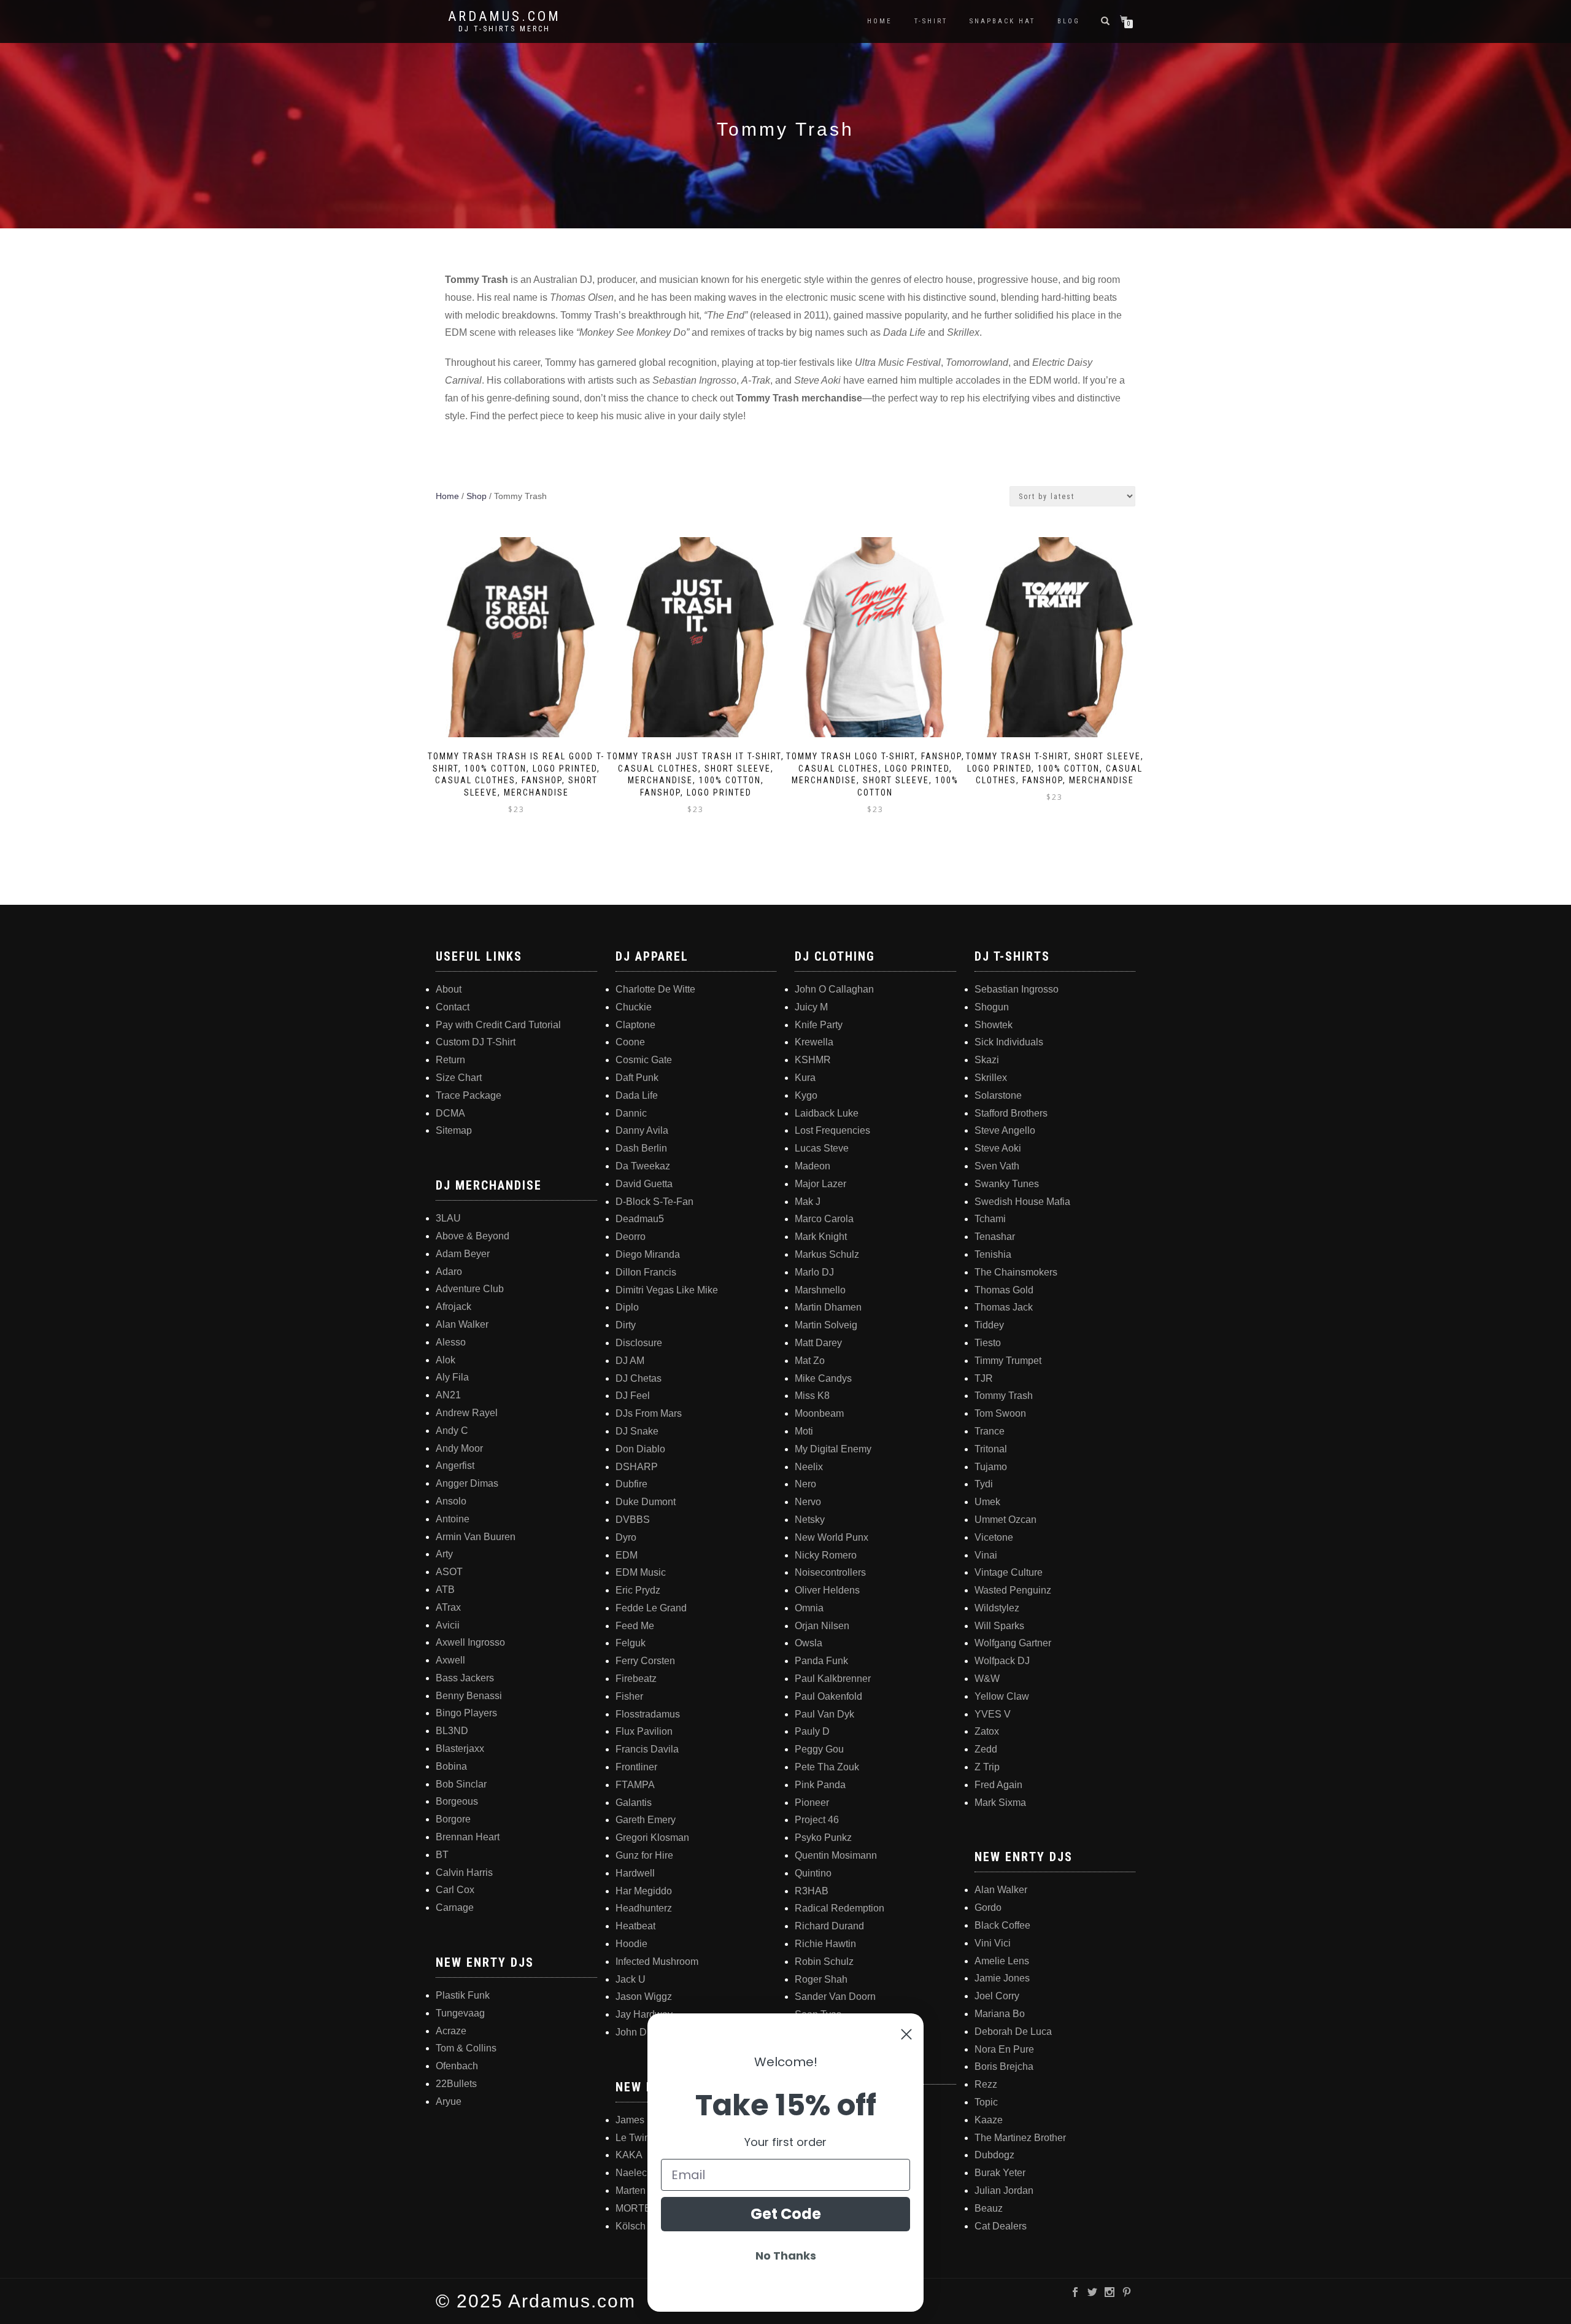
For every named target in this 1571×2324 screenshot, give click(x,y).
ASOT (449, 1572)
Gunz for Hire (644, 1855)
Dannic (631, 1113)
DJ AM (630, 1361)
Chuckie (634, 1007)
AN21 (448, 1395)
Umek (987, 1502)
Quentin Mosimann (836, 1855)
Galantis (634, 1803)
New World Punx (832, 1537)
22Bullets (456, 2084)
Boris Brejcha (1004, 2066)
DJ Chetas (639, 1378)
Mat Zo (810, 1361)
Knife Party (819, 1025)
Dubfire (631, 1484)
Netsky (810, 1520)
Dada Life (637, 1095)
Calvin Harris (464, 1873)
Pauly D (812, 1731)
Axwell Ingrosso (470, 1642)
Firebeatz (636, 1679)
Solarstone (998, 1095)
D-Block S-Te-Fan (654, 1202)
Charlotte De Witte (655, 989)
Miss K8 (812, 1396)
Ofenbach (457, 2066)
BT (442, 1855)
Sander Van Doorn (835, 1997)
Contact (453, 1007)
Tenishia (993, 1254)
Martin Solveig (826, 1325)
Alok (446, 1360)
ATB (445, 1590)
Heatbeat (635, 1926)
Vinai (986, 1555)
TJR (984, 1378)
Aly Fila (452, 1377)
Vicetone (994, 1537)
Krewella (814, 1042)
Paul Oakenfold (828, 1696)
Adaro (449, 1272)
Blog (1069, 21)
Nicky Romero (826, 1555)
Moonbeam (819, 1413)
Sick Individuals (1009, 1042)
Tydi (984, 1484)
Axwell (450, 1660)
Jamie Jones (1002, 1978)
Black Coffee (1002, 1925)
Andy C (452, 1431)
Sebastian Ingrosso (1017, 989)
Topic (986, 2102)
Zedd (986, 1749)
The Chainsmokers (1016, 1272)
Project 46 (817, 1820)
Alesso (451, 1342)
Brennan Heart (468, 1837)
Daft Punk (637, 1078)
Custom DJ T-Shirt (476, 1042)
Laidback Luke (827, 1113)
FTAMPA (635, 1785)
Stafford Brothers (1011, 1113)
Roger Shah (821, 1979)
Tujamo (991, 1467)
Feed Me (635, 1626)
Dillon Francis (646, 1272)
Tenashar (995, 1237)
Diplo (627, 1307)
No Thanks (786, 2256)
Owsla (809, 1643)
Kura (805, 1078)
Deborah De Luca (1013, 2032)
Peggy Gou (819, 1749)
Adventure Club (470, 1289)
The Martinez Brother (1020, 2138)
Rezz (986, 2084)
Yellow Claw (1002, 1696)
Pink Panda (820, 1785)
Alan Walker (462, 1324)
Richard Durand (829, 1926)
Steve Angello (1005, 1130)
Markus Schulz (827, 1254)
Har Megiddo (644, 1891)
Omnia (809, 1608)
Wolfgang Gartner (1013, 1643)
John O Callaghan (834, 989)
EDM (627, 1555)
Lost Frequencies (832, 1130)
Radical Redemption (840, 1908)
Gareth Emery (646, 1820)
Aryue (449, 2101)
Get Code (786, 2214)
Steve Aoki (998, 1148)
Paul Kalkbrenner (833, 1679)
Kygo (806, 1095)
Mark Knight (821, 1237)
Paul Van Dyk (824, 1714)
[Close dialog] (906, 2034)
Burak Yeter (1000, 2173)
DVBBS (633, 1520)
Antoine (453, 1519)
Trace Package (469, 1095)
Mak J (808, 1202)
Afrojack (454, 1307)
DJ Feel (633, 1396)
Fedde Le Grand (651, 1608)
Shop (477, 496)
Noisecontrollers (830, 1572)
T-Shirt (931, 21)
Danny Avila (642, 1130)
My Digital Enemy (833, 1449)
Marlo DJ (814, 1272)
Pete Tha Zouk (827, 1767)
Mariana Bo (1000, 2014)
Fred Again (998, 1785)
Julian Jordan (1004, 2190)
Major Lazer (820, 1184)
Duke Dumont (646, 1502)
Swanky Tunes (1007, 1184)
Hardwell (635, 1873)
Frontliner (636, 1767)
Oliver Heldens (827, 1590)
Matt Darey (818, 1343)
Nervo (808, 1502)
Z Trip (987, 1767)
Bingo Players (466, 1713)
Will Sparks (999, 1626)
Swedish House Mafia (1022, 1202)
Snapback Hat (1002, 21)
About (449, 989)
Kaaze (989, 2120)
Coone (630, 1042)
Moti (804, 1431)
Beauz (989, 2208)
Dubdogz (994, 2155)
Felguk (631, 1643)
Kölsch (631, 2226)
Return (450, 1060)
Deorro (631, 1237)
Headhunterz (644, 1908)
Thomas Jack (1004, 1307)
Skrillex (991, 1078)
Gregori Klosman (652, 1838)
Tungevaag (460, 2013)
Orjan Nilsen (822, 1626)
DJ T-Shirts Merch (504, 29)
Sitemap (454, 1130)
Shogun (992, 1007)
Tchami (990, 1219)
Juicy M (811, 1007)
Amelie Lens (1002, 1961)
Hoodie (631, 1944)
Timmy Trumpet (1008, 1361)
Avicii (448, 1625)
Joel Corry (997, 1996)
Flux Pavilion (644, 1731)
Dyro (626, 1537)
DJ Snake (637, 1431)
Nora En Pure (1004, 2049)
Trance (990, 1431)
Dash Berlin (641, 1148)
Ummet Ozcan (1006, 1520)
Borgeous (457, 1801)
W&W (987, 1679)
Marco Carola (824, 1219)
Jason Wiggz (644, 1997)
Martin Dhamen (828, 1307)
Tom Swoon (1000, 1413)
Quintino (813, 1873)
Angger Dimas (467, 1483)
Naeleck (634, 2173)
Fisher (629, 1696)
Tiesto (988, 1343)
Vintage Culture (1009, 1572)
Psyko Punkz (823, 1838)
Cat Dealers (1001, 2226)
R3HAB (812, 1891)
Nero (805, 1484)
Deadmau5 (640, 1219)
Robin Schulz (824, 1962)
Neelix (809, 1467)
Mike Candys (823, 1378)
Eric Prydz (638, 1590)
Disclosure (639, 1343)
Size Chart (459, 1078)
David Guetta (644, 1184)
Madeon (813, 1166)
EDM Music (641, 1572)
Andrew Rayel (467, 1413)
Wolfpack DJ (1002, 1661)
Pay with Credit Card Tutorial (498, 1025)
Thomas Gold (1004, 1290)
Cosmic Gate (644, 1060)
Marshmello (820, 1290)
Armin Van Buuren (476, 1537)
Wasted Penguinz (1013, 1590)
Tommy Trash (1004, 1396)
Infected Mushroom (657, 1962)
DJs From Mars (649, 1413)
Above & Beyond (473, 1236)
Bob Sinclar (461, 1784)
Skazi (987, 1060)
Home (880, 21)
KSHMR (813, 1060)
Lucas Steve (822, 1148)
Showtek (994, 1025)
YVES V (993, 1714)
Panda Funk (821, 1661)
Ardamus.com (504, 17)
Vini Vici (993, 1943)
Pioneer (812, 1803)
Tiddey (989, 1325)
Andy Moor (459, 1448)
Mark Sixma (1000, 1803)
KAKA (629, 2155)
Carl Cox (455, 1890)
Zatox (987, 1731)
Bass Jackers (465, 1678)
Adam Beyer (463, 1254)
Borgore (453, 1819)
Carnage (455, 1908)
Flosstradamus (648, 1714)
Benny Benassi (469, 1696)
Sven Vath (997, 1166)
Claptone (635, 1025)
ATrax (448, 1607)
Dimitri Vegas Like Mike (667, 1290)
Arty (444, 1554)
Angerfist (455, 1466)
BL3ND (452, 1731)
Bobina (451, 1766)
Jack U (631, 1979)
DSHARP (637, 1467)
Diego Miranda (648, 1254)
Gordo (988, 1908)
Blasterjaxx (460, 1749)
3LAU (448, 1218)
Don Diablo (640, 1449)
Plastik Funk (463, 1995)
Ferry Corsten (645, 1661)
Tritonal (991, 1449)
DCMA (450, 1113)
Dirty (626, 1325)
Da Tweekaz (643, 1166)
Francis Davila (647, 1749)
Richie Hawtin (825, 1944)
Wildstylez (997, 1608)
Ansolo (451, 1501)
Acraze (451, 2031)
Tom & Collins (466, 2048)
